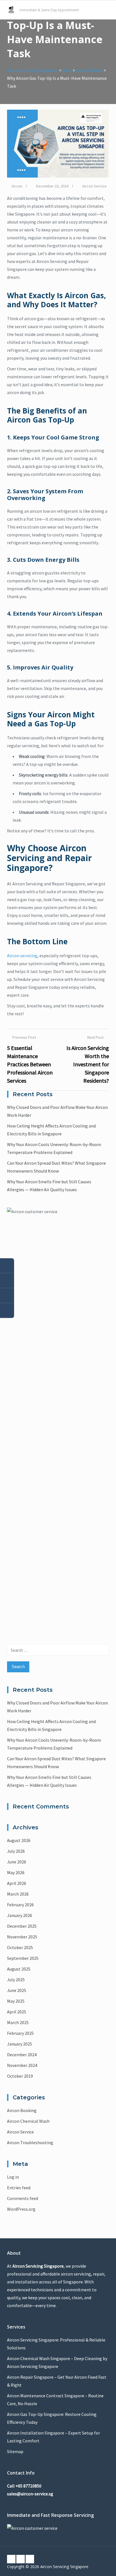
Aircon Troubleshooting (30, 2142)
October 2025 (20, 1947)
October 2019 (20, 2076)
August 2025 (19, 1969)
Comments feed (23, 2198)
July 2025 (16, 1980)
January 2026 (20, 1915)
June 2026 (17, 1862)
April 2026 (17, 1883)
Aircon (17, 186)
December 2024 (22, 2055)
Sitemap (15, 2451)
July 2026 (16, 1851)
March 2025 (18, 2022)
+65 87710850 (28, 2486)
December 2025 (22, 1926)
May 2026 (16, 1872)
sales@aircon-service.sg (30, 2494)
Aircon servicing (22, 956)
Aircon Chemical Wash (28, 2121)
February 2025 (20, 2033)
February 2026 (20, 1905)
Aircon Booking (22, 2110)
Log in (13, 2177)
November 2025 (22, 1937)
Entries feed (19, 2188)
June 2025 (17, 1990)
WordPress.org (21, 2209)
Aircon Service (94, 186)
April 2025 (17, 2012)
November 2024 (22, 2065)
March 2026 (18, 1894)
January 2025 (20, 2044)
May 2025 (16, 2001)
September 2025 (23, 1958)
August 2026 (19, 1840)
